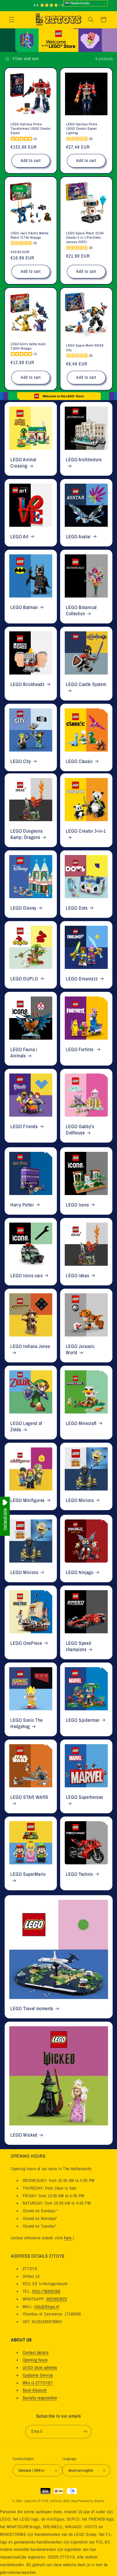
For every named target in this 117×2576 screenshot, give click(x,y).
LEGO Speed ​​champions (79, 1646)
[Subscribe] (85, 2432)
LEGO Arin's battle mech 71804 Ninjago (28, 346)
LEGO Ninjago (80, 1573)
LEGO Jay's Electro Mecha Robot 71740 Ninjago (30, 235)
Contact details (36, 2352)
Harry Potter (22, 1205)
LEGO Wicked (24, 2135)
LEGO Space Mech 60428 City (85, 348)
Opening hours (35, 2360)
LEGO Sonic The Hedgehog (27, 1723)
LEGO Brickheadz (27, 684)
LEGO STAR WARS (29, 1797)
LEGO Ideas (77, 1276)
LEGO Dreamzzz (82, 979)
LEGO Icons (77, 1205)
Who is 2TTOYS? (38, 2383)
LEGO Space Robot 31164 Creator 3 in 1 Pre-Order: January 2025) (85, 237)
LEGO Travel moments (32, 2008)
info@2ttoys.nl (47, 2307)
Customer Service (38, 2375)
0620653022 (57, 2299)
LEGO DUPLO (24, 979)
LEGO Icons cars (26, 1276)
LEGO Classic (79, 761)
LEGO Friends (24, 1127)
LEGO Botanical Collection (81, 611)
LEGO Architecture (84, 459)
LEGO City (21, 761)
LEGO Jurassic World (80, 1350)
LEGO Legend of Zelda (26, 1427)
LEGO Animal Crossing (23, 463)
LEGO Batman (24, 607)
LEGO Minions (80, 1500)
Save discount (35, 2390)
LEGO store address (40, 2368)
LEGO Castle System (86, 684)
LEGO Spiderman (83, 1720)
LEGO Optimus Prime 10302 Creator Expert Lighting (82, 128)
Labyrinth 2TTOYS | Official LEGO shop (50, 2501)
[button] (11, 20)
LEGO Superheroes (84, 1797)
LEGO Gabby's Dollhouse (80, 1130)
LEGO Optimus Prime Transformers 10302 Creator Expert (31, 128)
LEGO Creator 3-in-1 (86, 831)
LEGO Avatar (78, 537)
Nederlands (80, 3)
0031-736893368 (46, 2291)
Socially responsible (40, 2398)
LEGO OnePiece (26, 1643)
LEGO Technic (80, 1874)
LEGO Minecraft (81, 1423)
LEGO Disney (23, 908)
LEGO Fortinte (80, 1050)
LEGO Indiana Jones (30, 1346)
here (68, 2238)
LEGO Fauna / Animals (24, 1053)
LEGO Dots (77, 908)
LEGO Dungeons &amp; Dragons (26, 834)
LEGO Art (19, 537)
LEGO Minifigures (27, 1500)
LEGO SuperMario (28, 1874)
